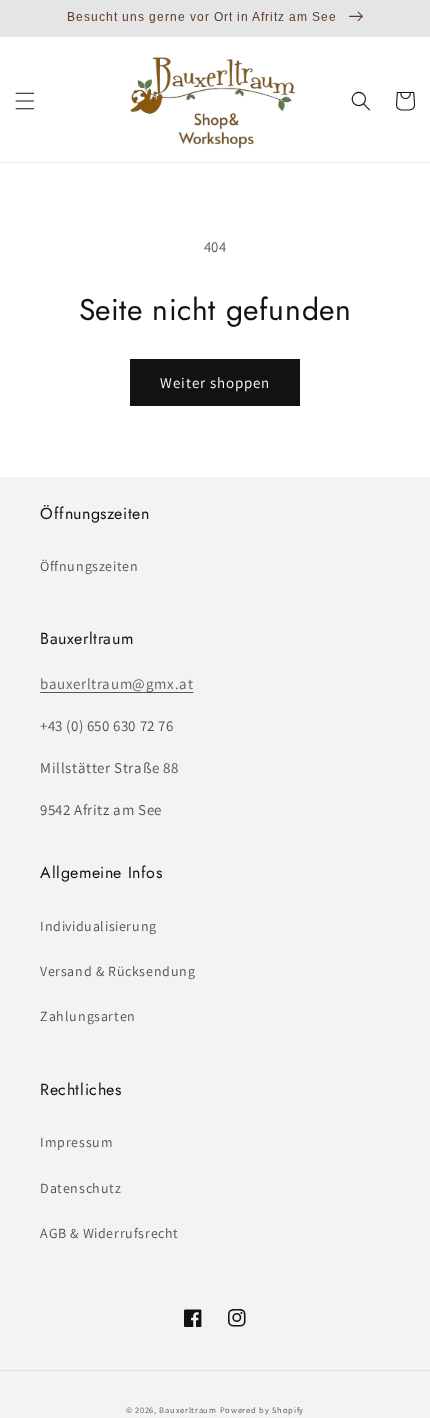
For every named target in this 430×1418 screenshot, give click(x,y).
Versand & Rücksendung (118, 971)
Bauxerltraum (187, 1409)
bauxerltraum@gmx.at (116, 683)
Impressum (76, 1142)
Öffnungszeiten (89, 566)
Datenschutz (81, 1188)
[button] (25, 101)
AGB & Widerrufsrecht (109, 1233)
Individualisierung (98, 926)
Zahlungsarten (88, 1016)
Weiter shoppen (215, 382)
